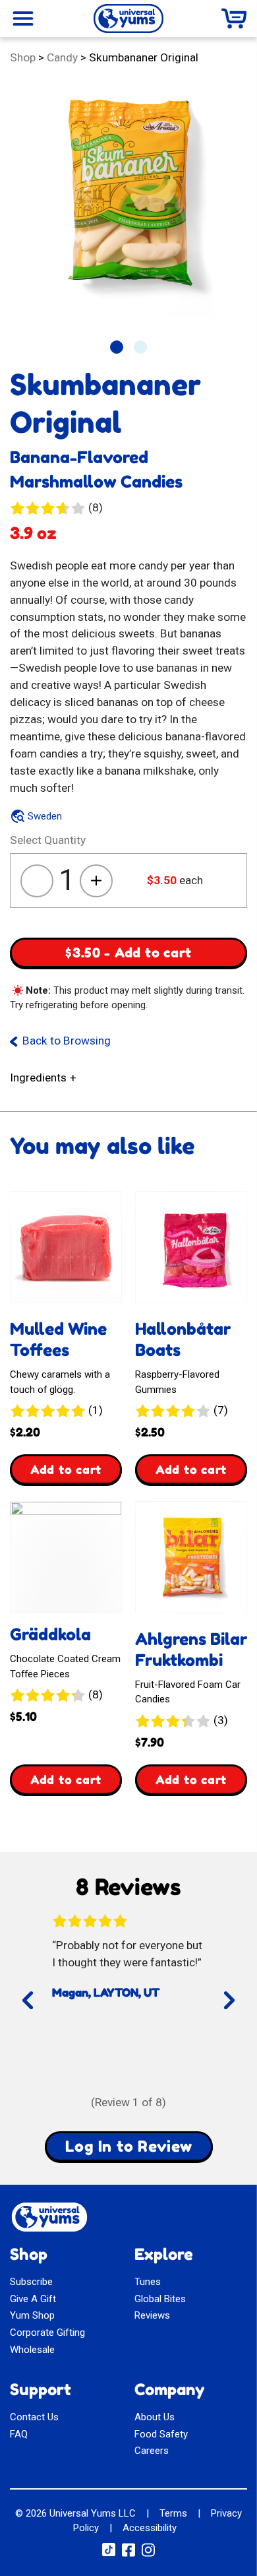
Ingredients (38, 1078)
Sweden (45, 816)
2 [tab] (140, 347)
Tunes (148, 2282)
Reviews (152, 2315)
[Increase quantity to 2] (96, 881)
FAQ (19, 2434)
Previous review (45, 2012)
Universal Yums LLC (93, 2513)
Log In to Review (129, 2146)
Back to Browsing (67, 1041)
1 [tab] (117, 347)
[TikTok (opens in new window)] (109, 2553)
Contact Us (34, 2417)
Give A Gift (33, 2299)
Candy (62, 57)
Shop (23, 57)
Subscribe (31, 2282)
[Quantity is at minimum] (37, 881)
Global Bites (160, 2299)
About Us (155, 2417)
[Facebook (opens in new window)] (128, 2554)
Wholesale (32, 2350)
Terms (173, 2513)
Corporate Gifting (47, 2333)
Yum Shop (32, 2315)
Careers (152, 2451)
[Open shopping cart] (234, 18)
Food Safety (161, 2434)
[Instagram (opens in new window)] (148, 2554)
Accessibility (150, 2528)
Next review (225, 2012)
